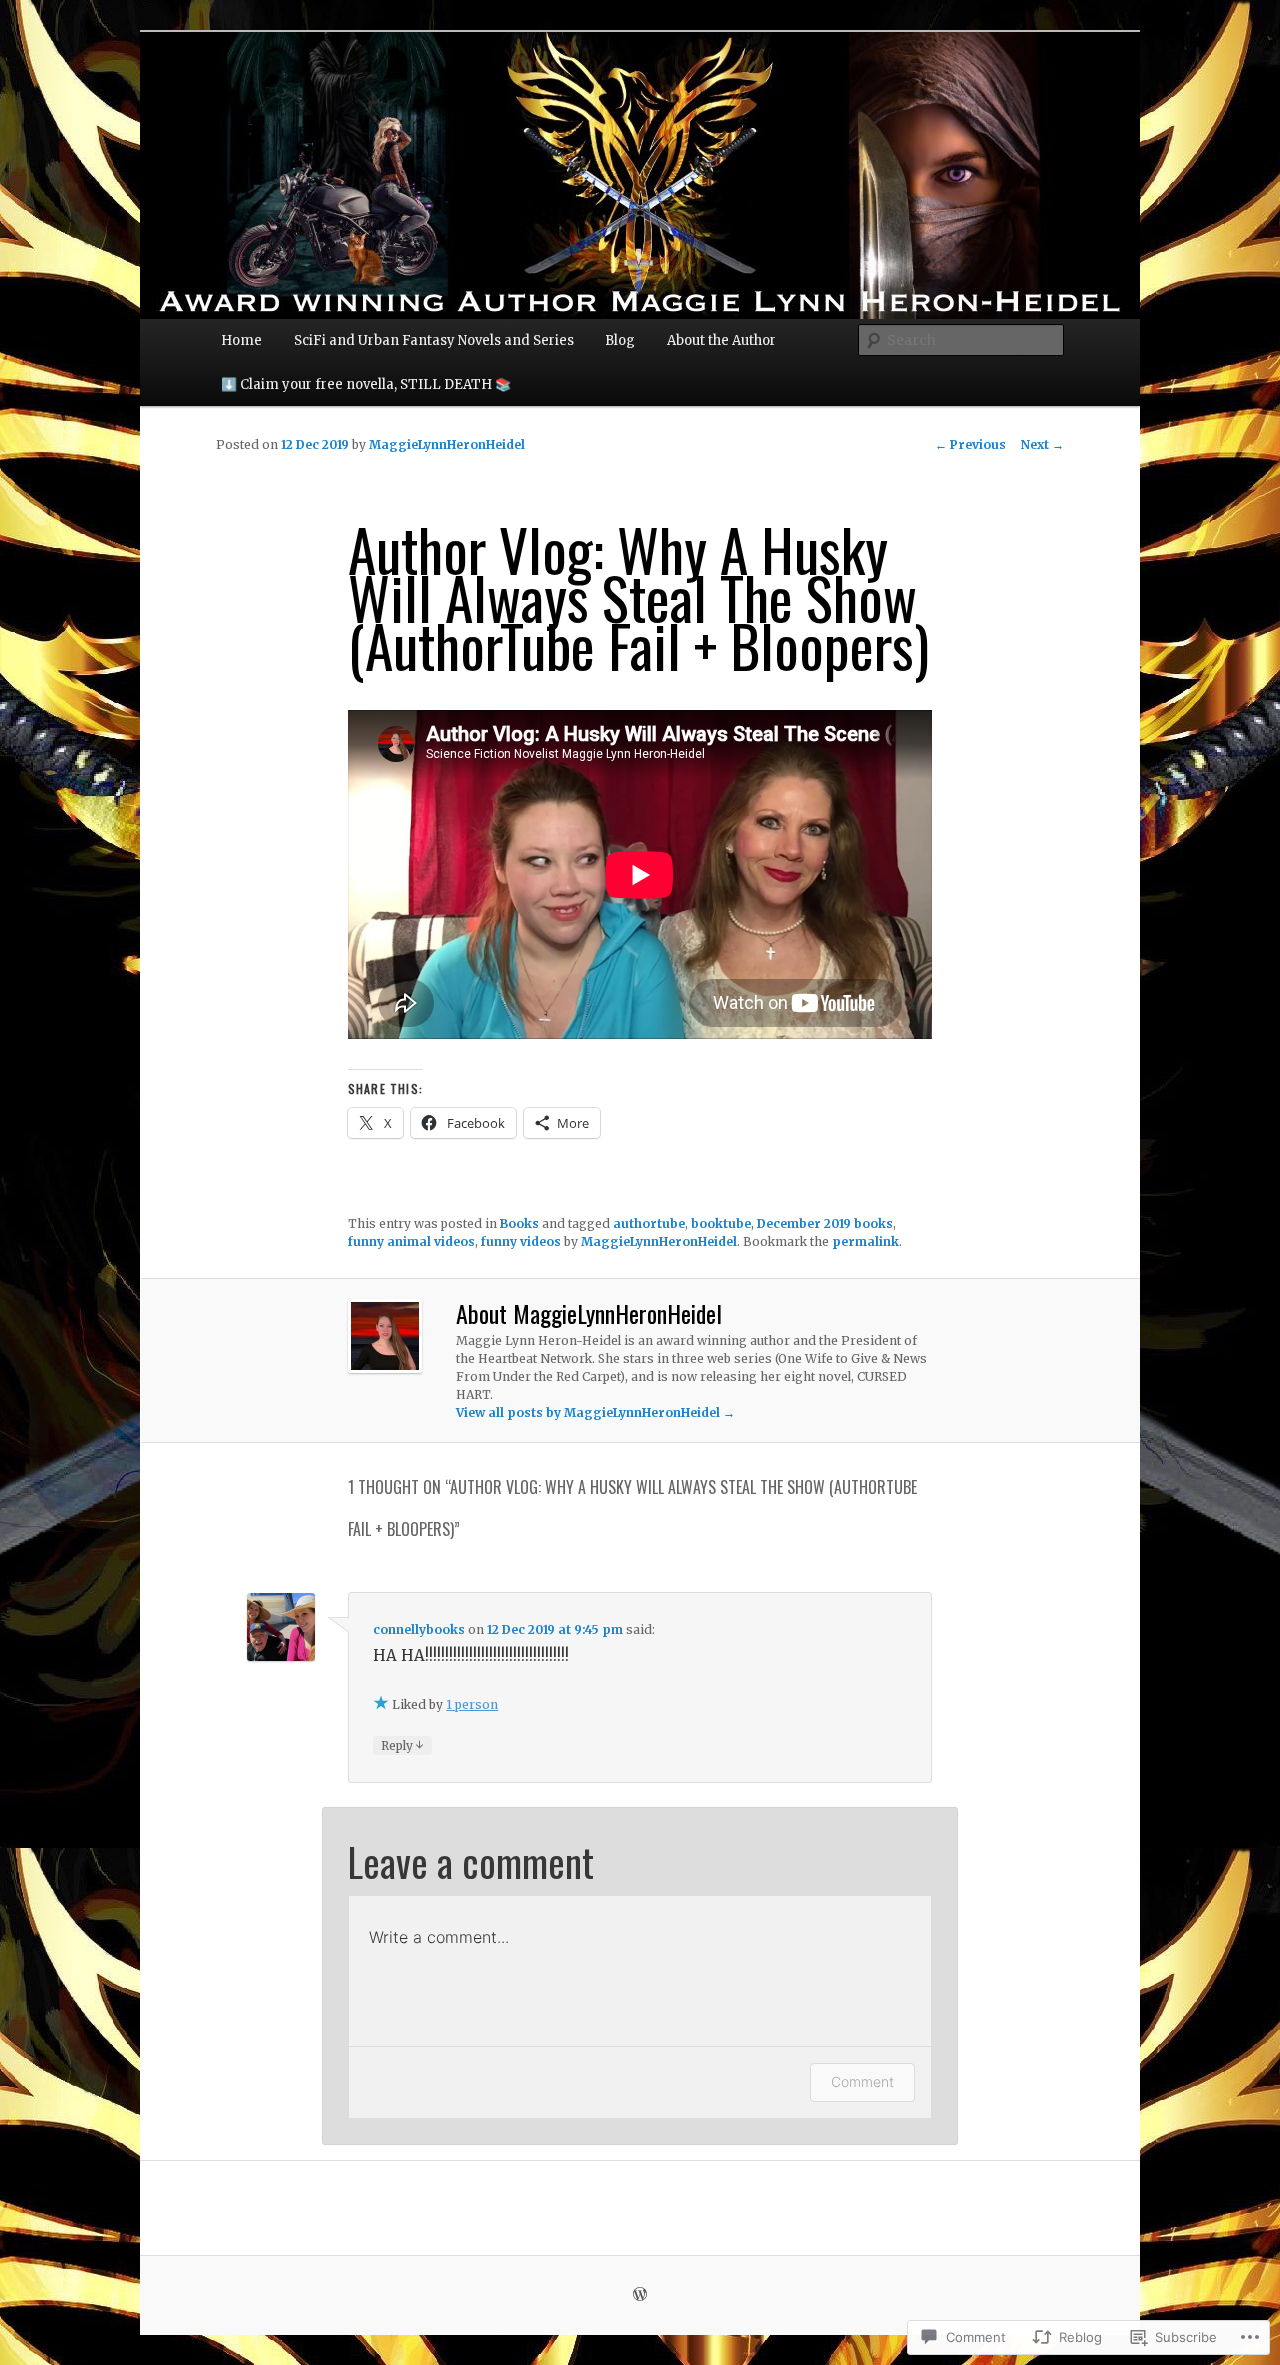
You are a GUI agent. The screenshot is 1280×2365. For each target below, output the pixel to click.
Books (519, 1223)
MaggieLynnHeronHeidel (447, 444)
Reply (402, 1745)
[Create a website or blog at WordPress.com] (640, 2295)
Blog (620, 340)
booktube (721, 1223)
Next (1042, 444)
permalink (865, 1241)
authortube (649, 1223)
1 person (472, 1704)
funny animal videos (411, 1241)
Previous (970, 444)
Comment (862, 2081)
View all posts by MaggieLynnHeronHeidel (595, 1412)
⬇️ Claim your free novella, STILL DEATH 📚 (366, 384)
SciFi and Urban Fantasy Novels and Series (434, 340)
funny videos (521, 1241)
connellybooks (419, 1629)
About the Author (721, 340)
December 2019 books (825, 1223)
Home (241, 340)
